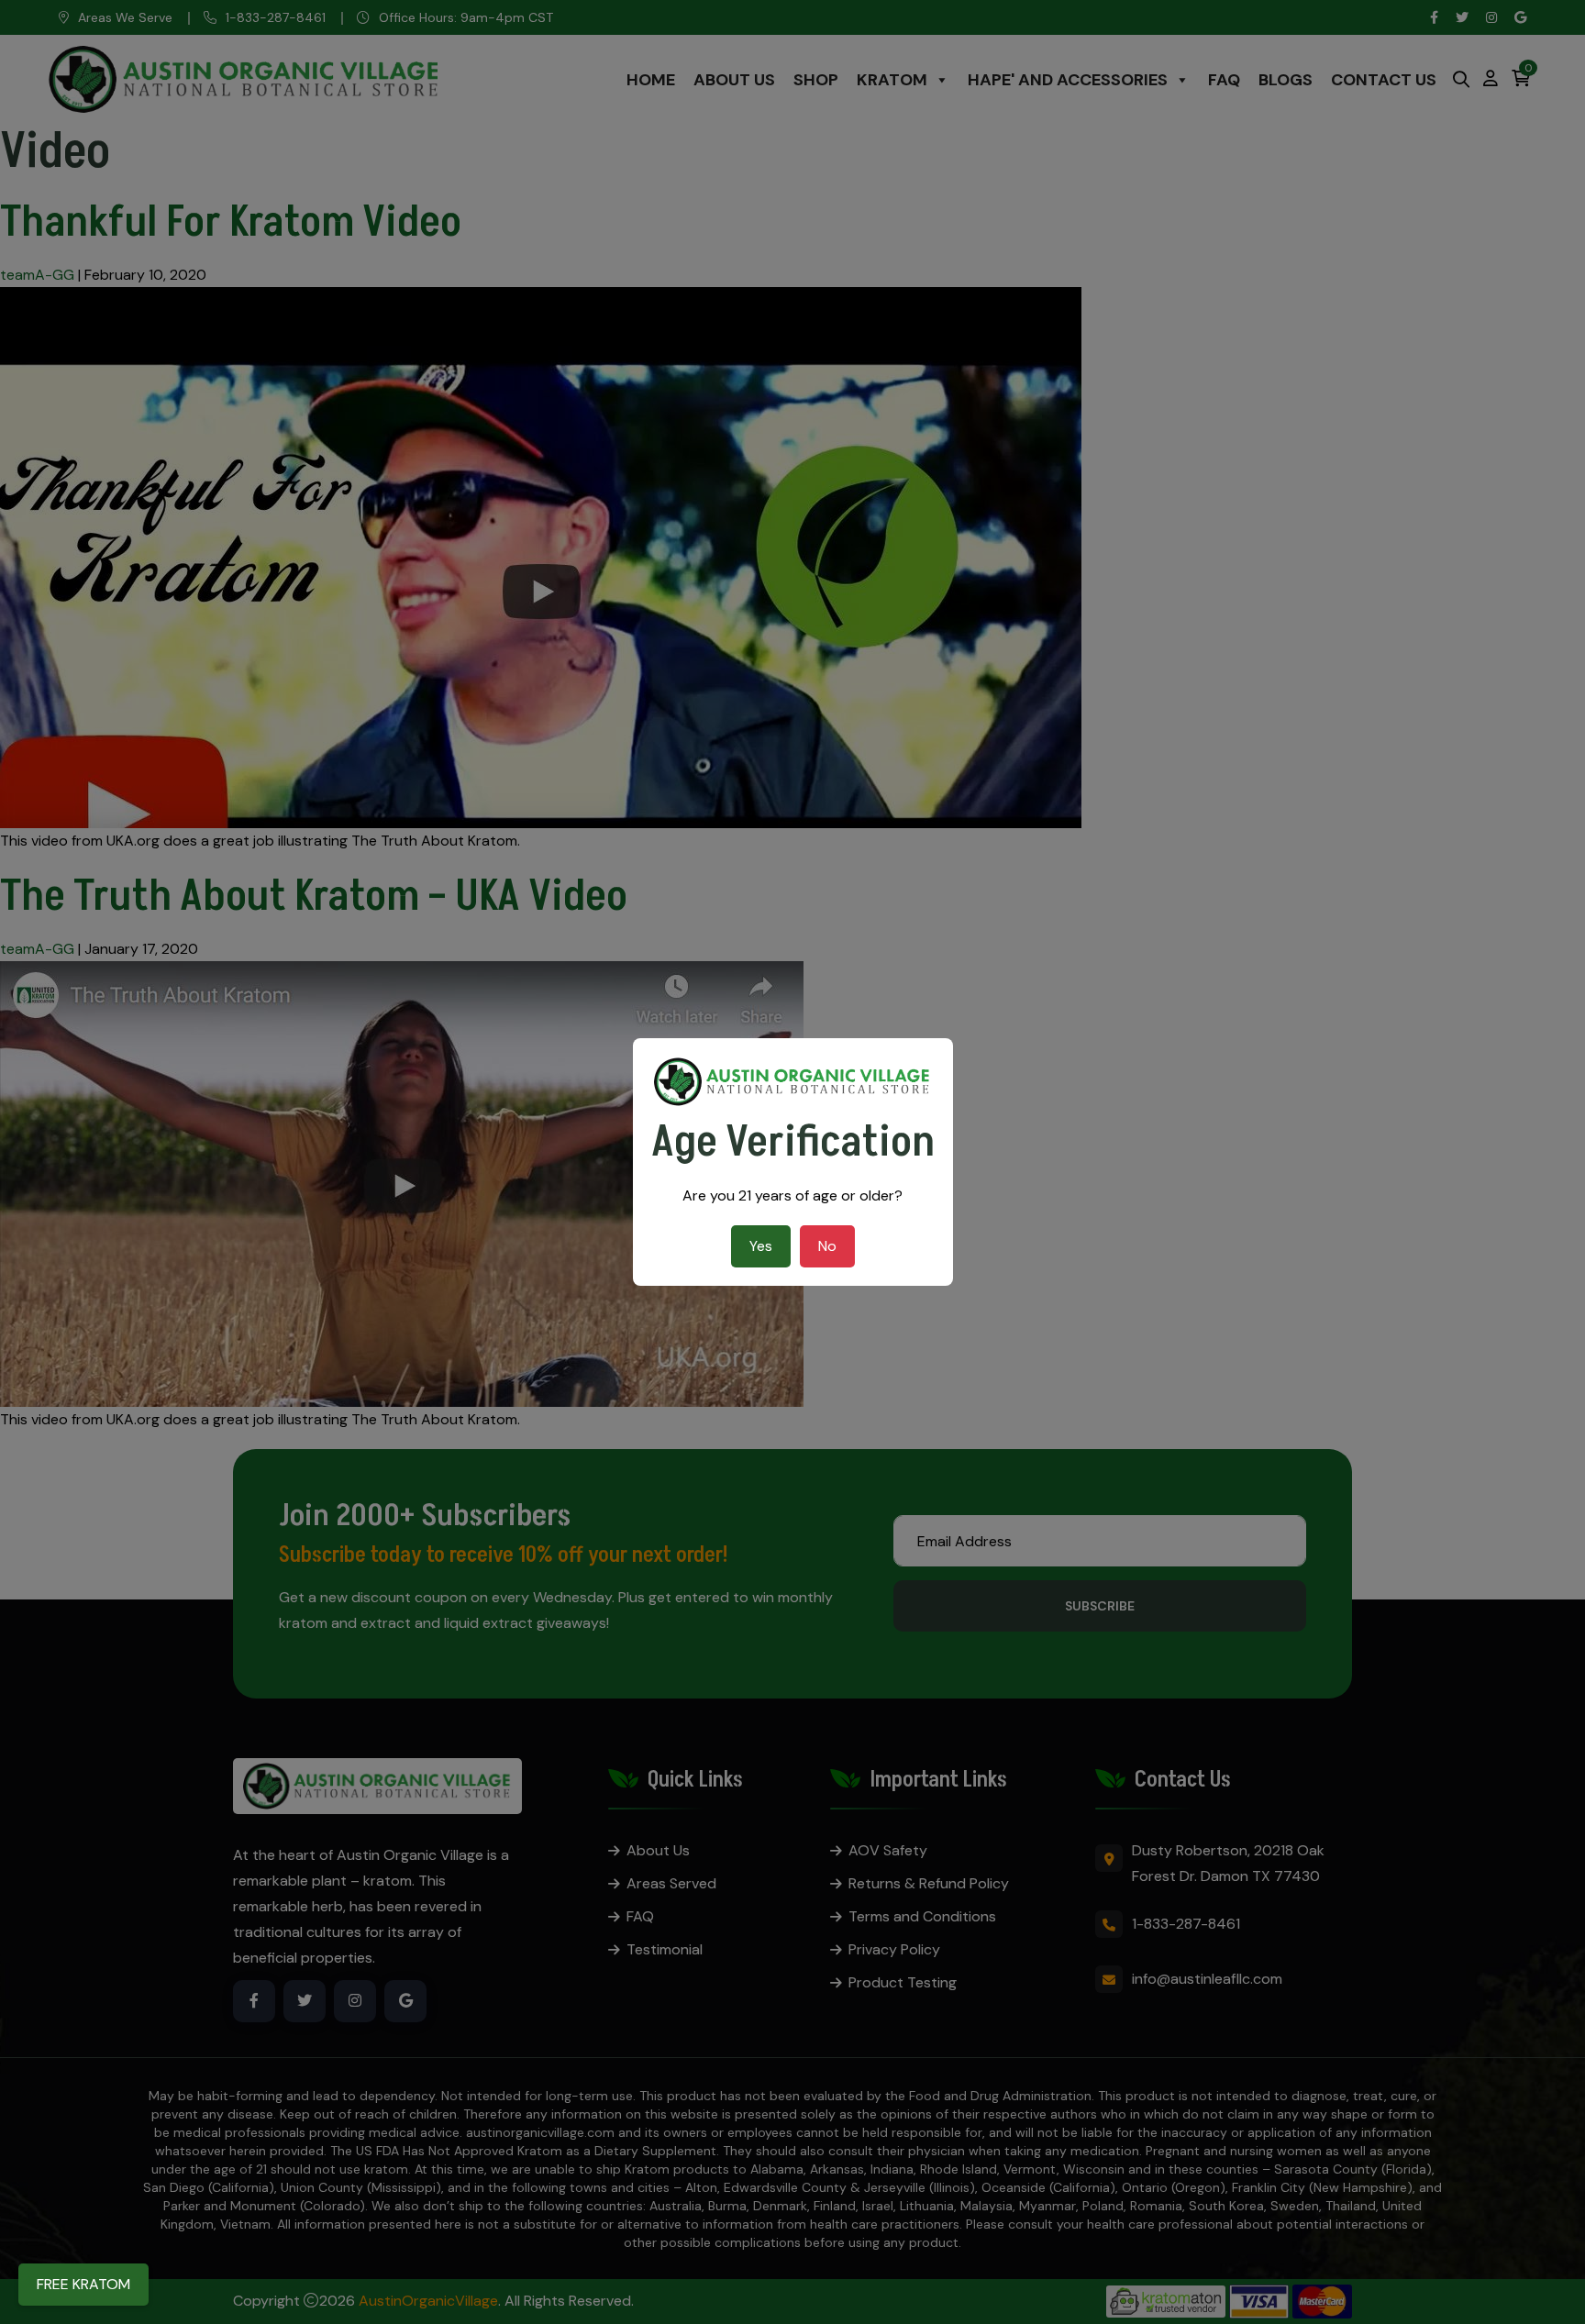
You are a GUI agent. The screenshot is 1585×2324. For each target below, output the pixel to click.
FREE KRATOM (83, 2284)
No (827, 1246)
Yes (761, 1246)
